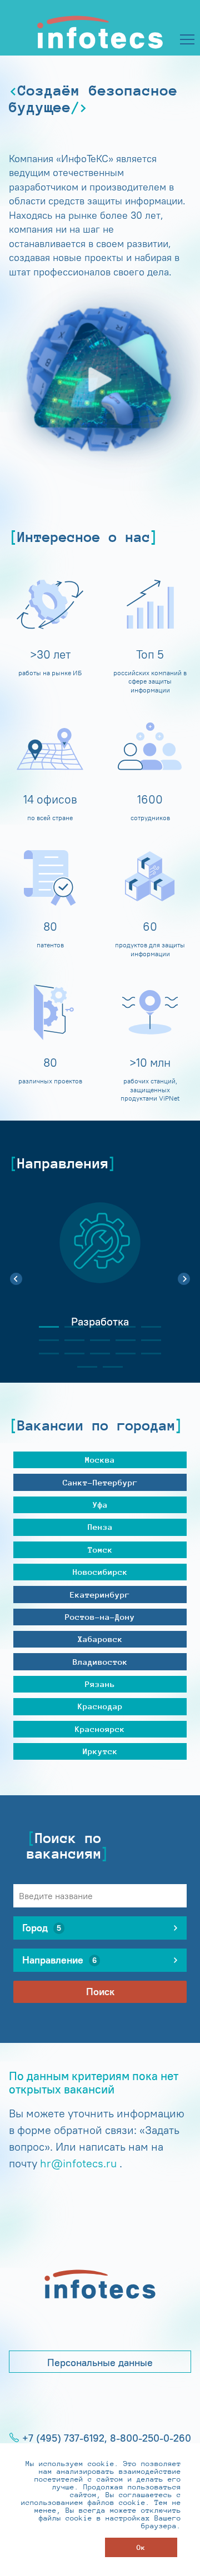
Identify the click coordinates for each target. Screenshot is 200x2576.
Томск (100, 1550)
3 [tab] (96, 1327)
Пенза (100, 1527)
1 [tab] (44, 1327)
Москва (100, 1460)
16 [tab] (83, 1367)
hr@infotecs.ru (78, 2163)
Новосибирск (100, 1572)
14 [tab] (121, 1354)
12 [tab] (70, 1354)
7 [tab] (70, 1340)
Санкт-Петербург (100, 1482)
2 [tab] (70, 1327)
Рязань (100, 1684)
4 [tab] (121, 1327)
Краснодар (100, 1706)
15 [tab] (147, 1354)
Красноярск (100, 1729)
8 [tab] (96, 1340)
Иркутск (100, 1751)
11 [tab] (44, 1354)
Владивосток (100, 1662)
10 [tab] (147, 1340)
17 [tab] (108, 1367)
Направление (59, 1960)
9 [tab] (121, 1340)
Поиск (100, 1992)
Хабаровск (100, 1639)
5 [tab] (147, 1327)
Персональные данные (100, 2363)
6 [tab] (44, 1340)
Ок (141, 2547)
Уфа (100, 1505)
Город (42, 1928)
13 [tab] (96, 1354)
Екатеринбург (100, 1595)
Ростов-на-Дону (100, 1617)
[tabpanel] (100, 1273)
